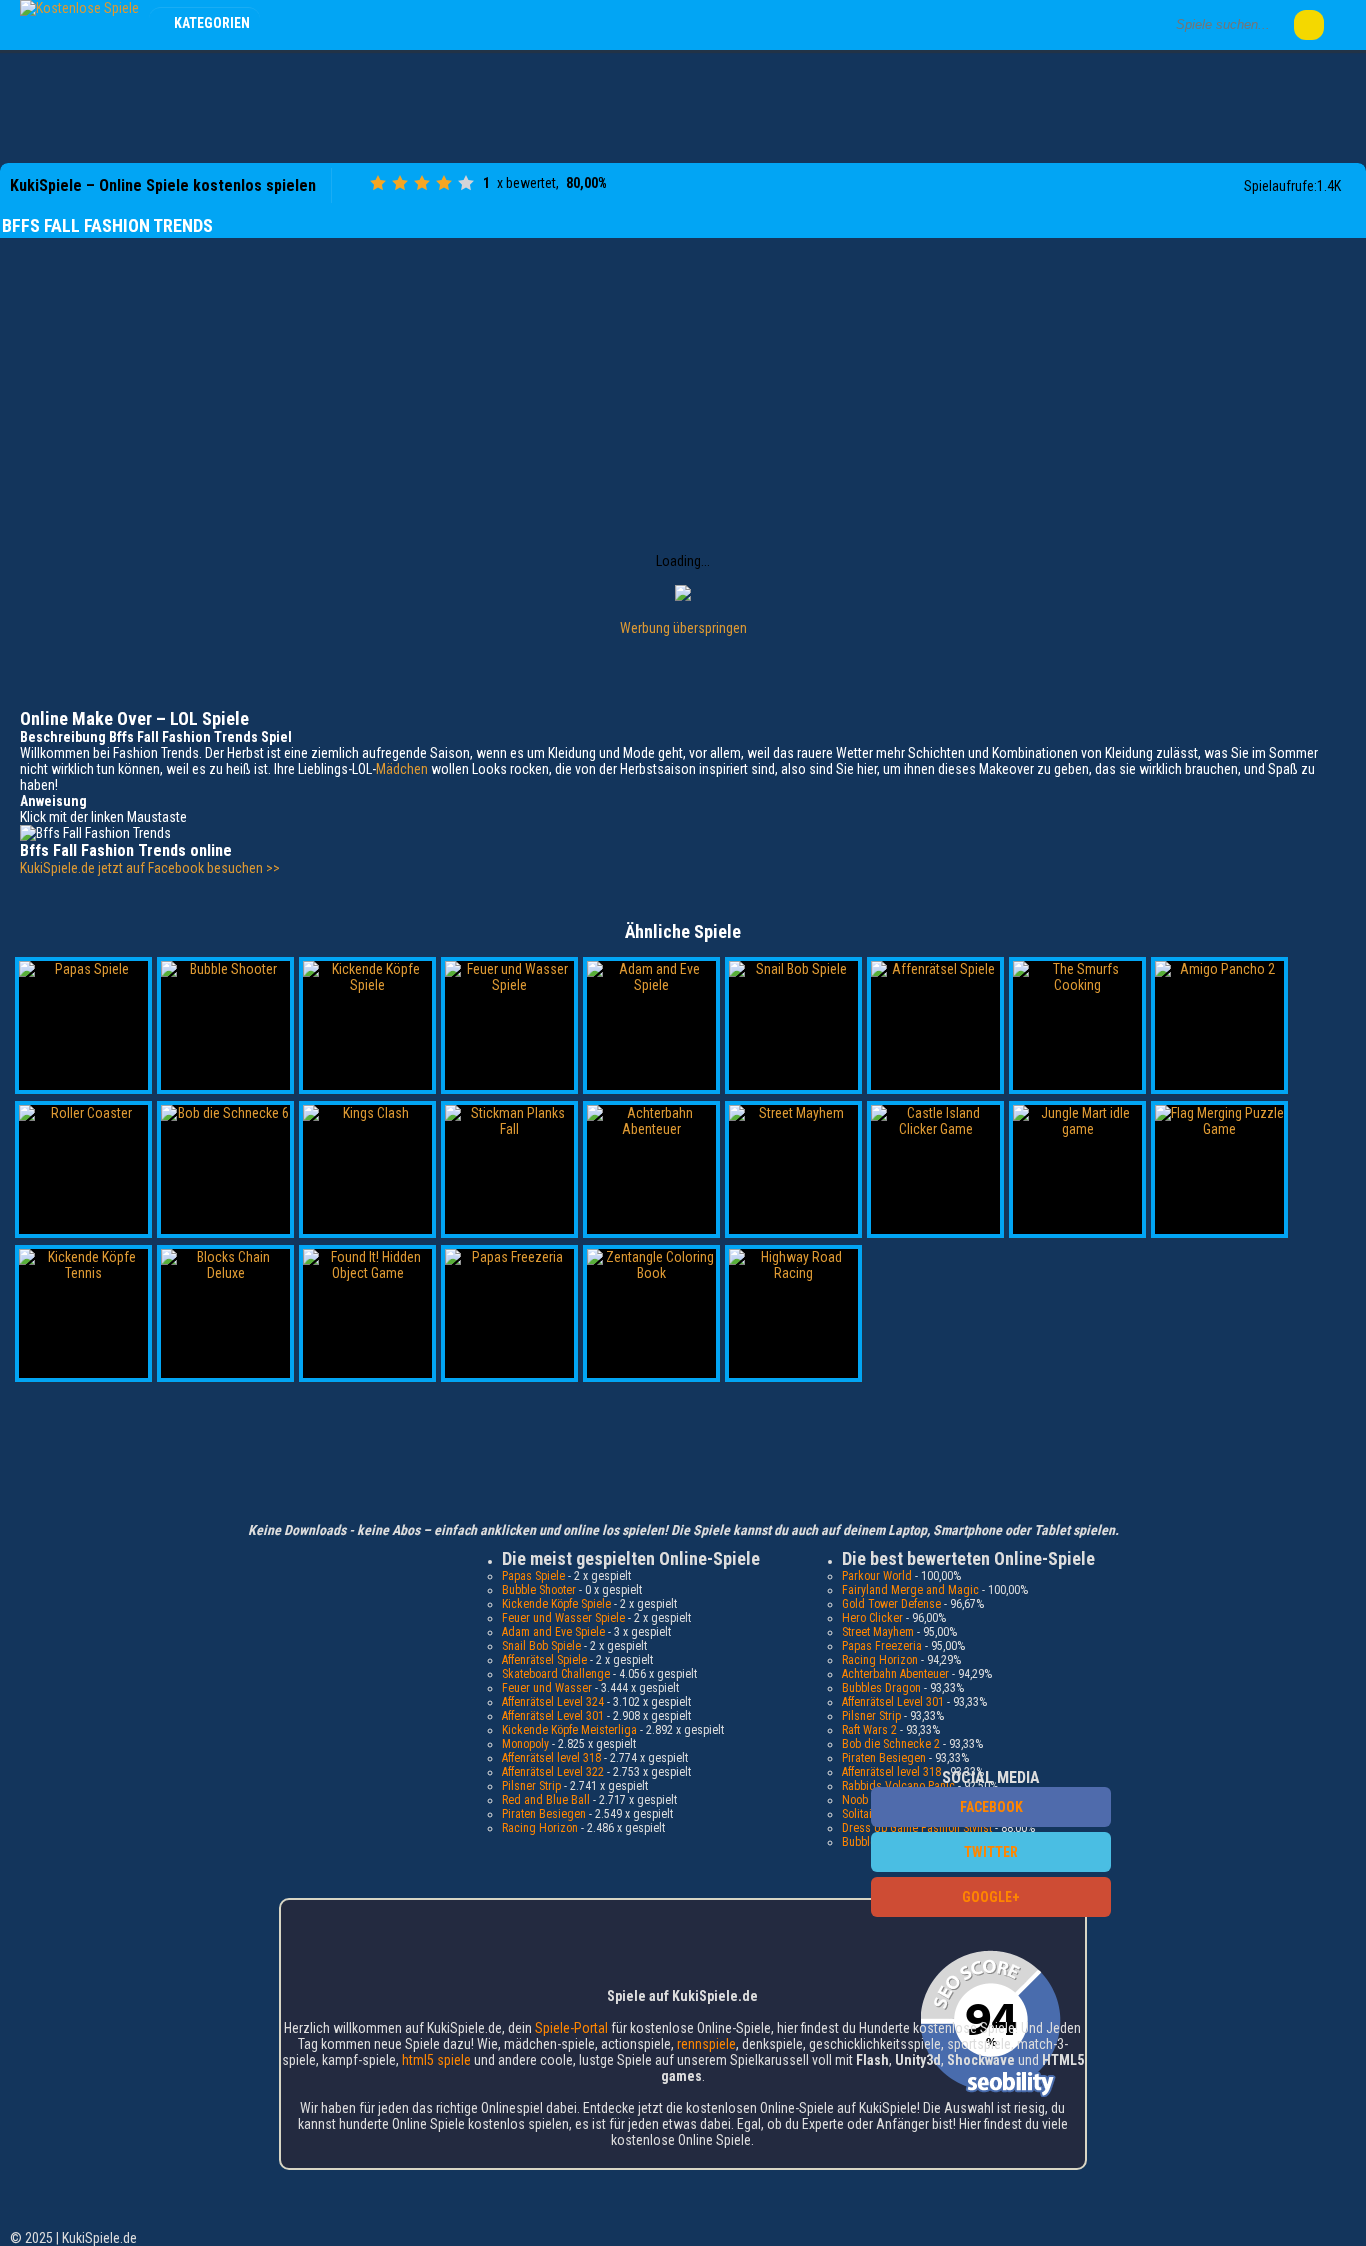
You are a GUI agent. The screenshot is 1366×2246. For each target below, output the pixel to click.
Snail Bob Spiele (541, 1646)
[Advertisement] (683, 105)
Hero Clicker (872, 1618)
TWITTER (991, 1852)
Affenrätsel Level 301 (553, 1716)
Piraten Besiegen (544, 1814)
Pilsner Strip (531, 1786)
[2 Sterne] (400, 183)
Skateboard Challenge (556, 1674)
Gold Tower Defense (891, 1604)
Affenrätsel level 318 (551, 1758)
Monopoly (525, 1744)
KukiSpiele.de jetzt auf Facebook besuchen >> (150, 868)
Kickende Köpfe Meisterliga (569, 1730)
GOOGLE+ (991, 1897)
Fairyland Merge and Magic (910, 1590)
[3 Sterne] (422, 183)
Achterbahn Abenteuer (895, 1674)
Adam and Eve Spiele (553, 1632)
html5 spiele (436, 2060)
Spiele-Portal (571, 2028)
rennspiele (706, 2044)
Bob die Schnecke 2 (891, 1744)
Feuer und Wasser (547, 1688)
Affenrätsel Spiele (544, 1660)
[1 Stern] (378, 183)
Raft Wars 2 (869, 1730)
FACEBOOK (991, 1807)
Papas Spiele (533, 1576)
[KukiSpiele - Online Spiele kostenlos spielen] (79, 8)
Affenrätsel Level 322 (553, 1772)
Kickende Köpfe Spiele (556, 1604)
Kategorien (212, 23)
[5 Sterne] (466, 183)
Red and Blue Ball (546, 1800)
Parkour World (877, 1576)
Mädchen (402, 769)
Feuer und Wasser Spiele (563, 1618)
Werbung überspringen (683, 628)
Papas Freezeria (882, 1646)
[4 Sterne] (444, 183)
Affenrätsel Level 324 (553, 1702)
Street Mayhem (878, 1632)
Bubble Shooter (539, 1590)
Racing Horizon (540, 1828)
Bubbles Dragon (881, 1688)
